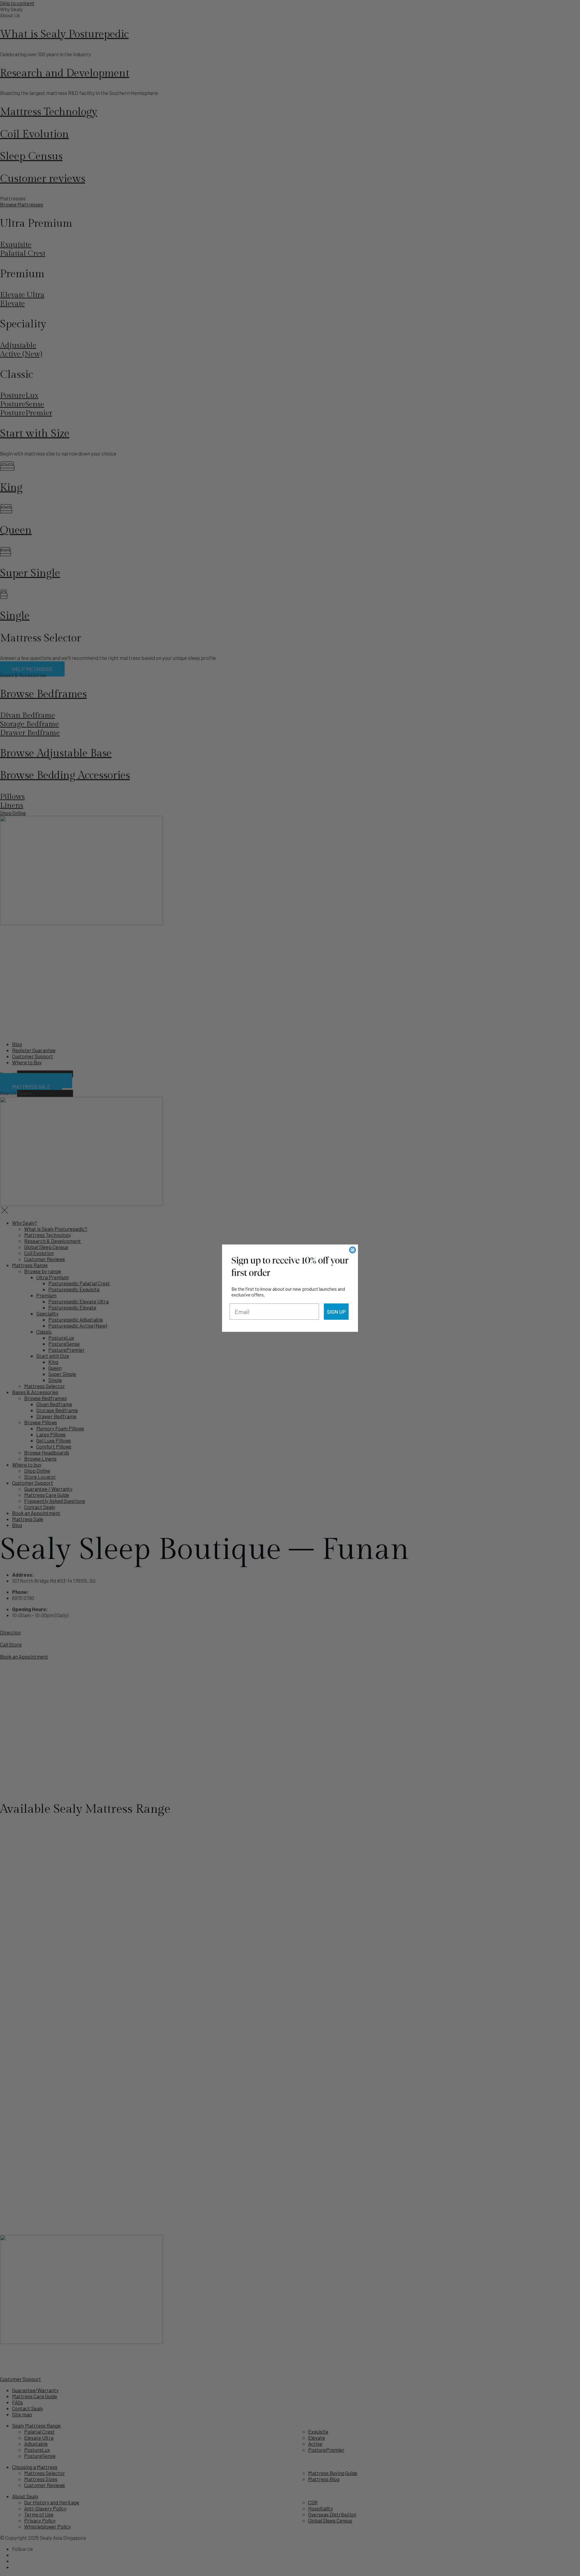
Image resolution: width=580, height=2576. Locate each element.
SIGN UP (336, 1312)
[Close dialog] (353, 1250)
